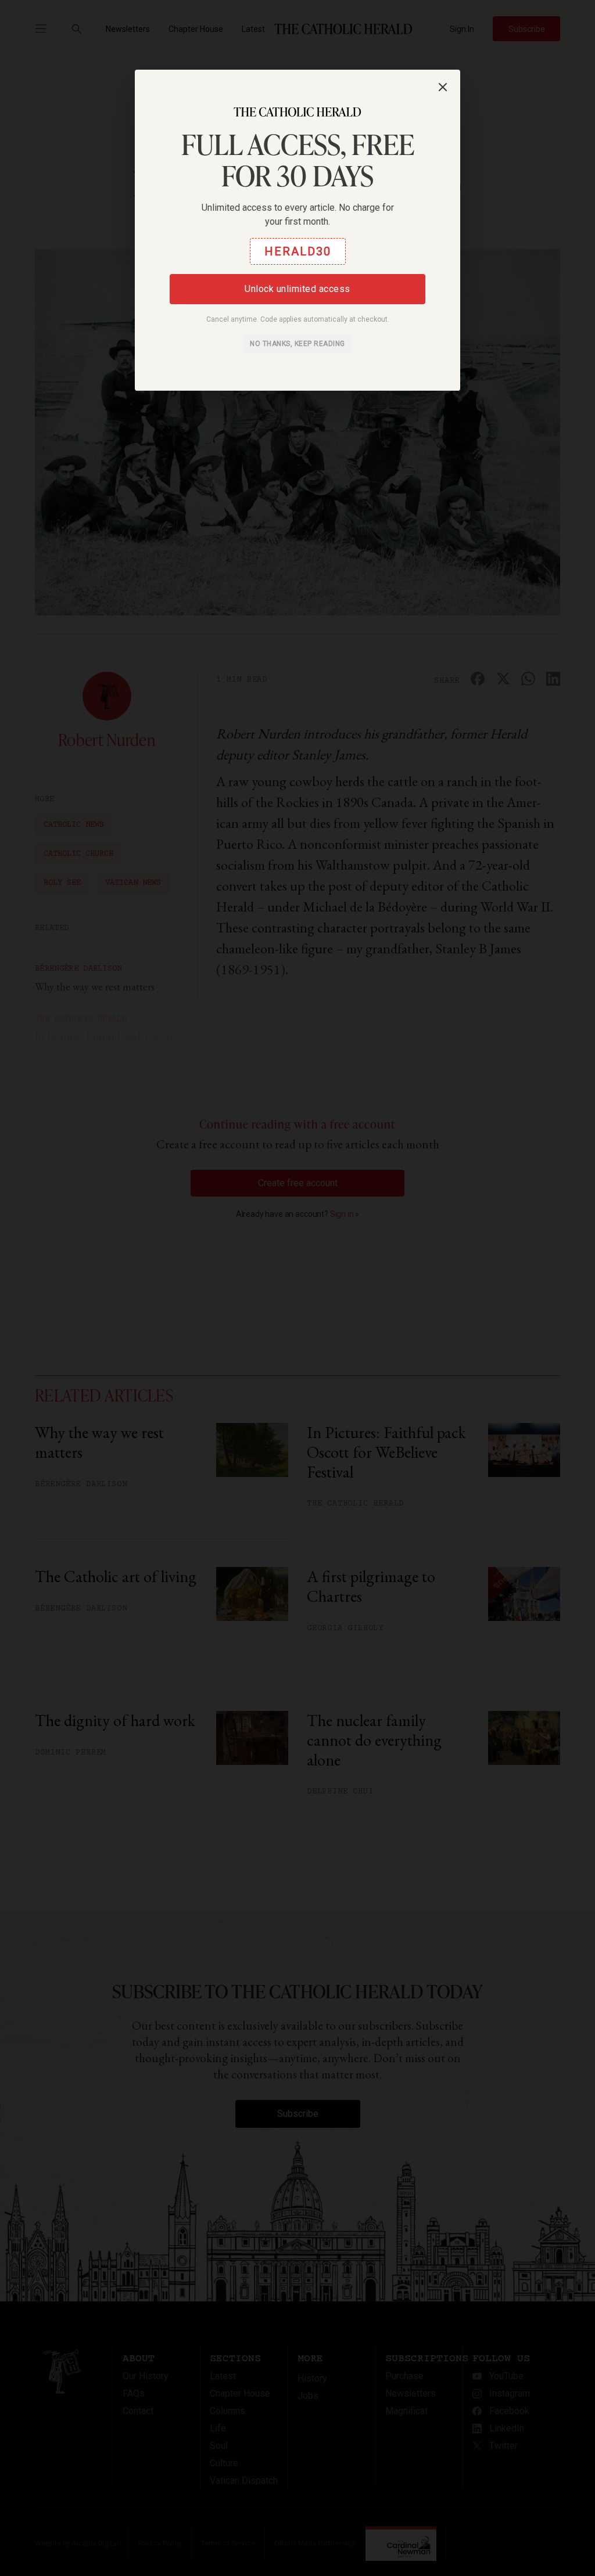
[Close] (443, 87)
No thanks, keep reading (297, 344)
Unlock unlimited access (297, 289)
